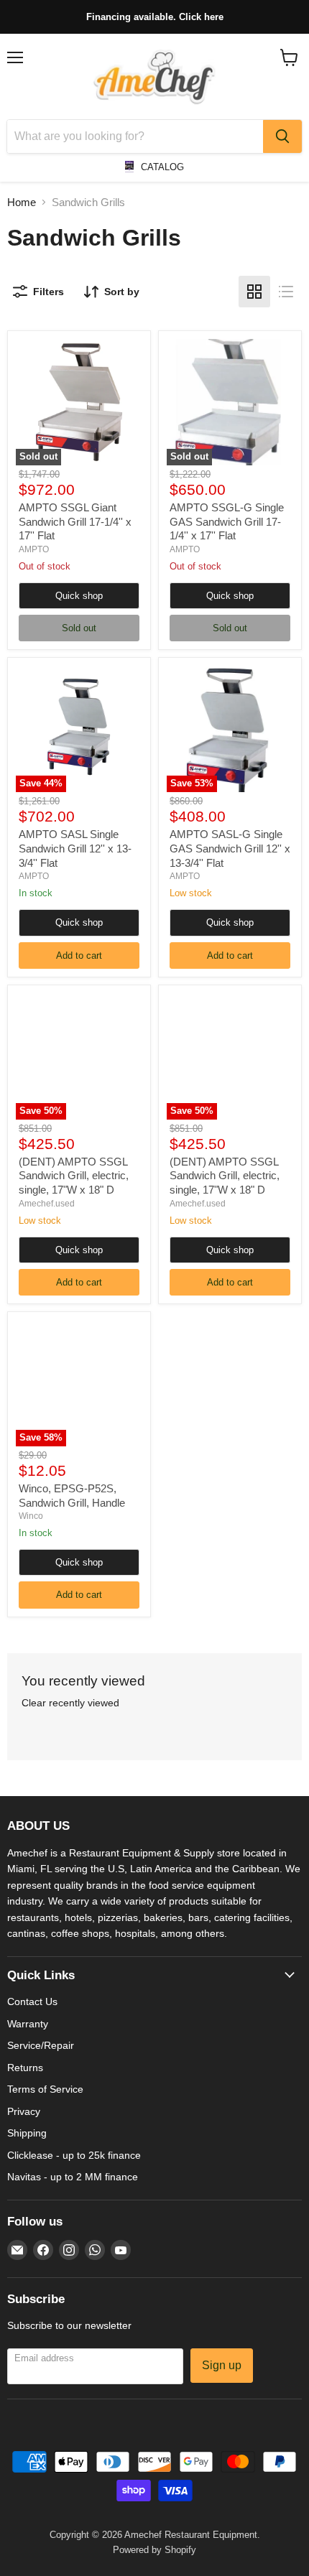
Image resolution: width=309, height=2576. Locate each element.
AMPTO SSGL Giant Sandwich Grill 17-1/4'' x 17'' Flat (75, 521)
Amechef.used (47, 1204)
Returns (25, 2068)
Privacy (24, 2111)
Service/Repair (41, 2045)
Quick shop (79, 596)
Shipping (27, 2133)
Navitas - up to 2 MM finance (73, 2177)
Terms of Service (45, 2089)
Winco (31, 1516)
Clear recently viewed (70, 1703)
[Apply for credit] (154, 17)
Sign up (222, 2365)
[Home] (154, 77)
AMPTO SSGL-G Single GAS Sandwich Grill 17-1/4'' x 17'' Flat (227, 521)
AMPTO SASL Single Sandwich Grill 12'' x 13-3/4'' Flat (75, 848)
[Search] (282, 136)
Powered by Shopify (154, 2550)
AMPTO (34, 549)
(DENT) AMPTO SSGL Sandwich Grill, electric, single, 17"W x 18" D (74, 1176)
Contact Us (32, 2001)
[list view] (286, 292)
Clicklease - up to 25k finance (74, 2155)
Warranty (28, 2024)
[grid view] (254, 292)
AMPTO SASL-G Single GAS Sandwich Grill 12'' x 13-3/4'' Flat (230, 848)
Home (22, 202)
